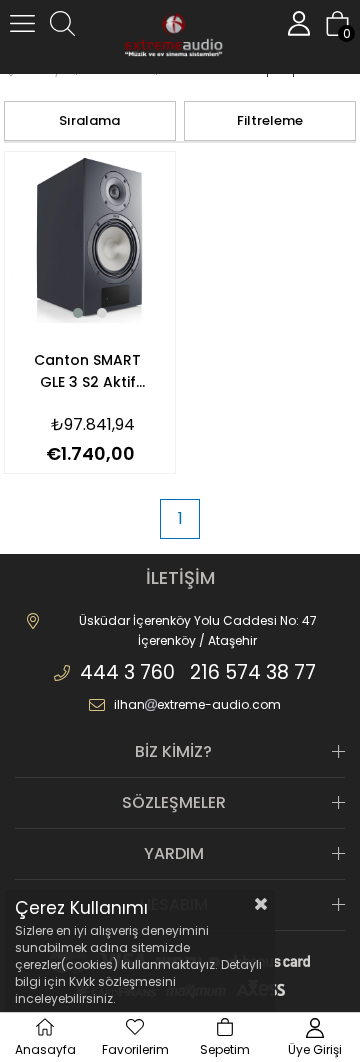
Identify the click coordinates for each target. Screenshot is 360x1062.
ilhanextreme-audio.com (197, 704)
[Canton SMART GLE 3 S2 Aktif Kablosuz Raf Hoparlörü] (90, 237)
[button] (78, 313)
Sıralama (89, 120)
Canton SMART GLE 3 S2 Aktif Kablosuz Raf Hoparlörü (87, 371)
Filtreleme (270, 120)
